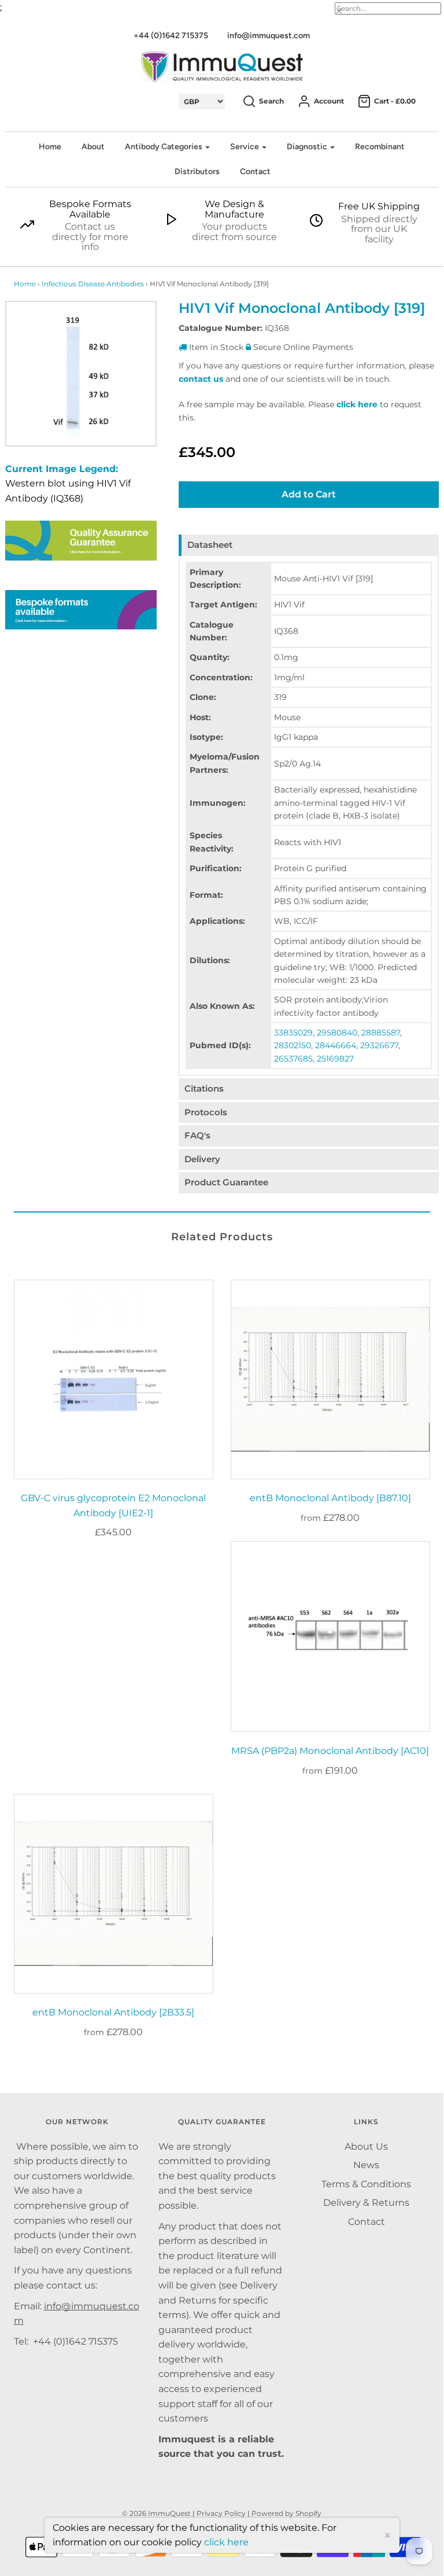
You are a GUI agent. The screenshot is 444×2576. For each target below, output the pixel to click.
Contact (255, 172)
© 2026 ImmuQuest (156, 2513)
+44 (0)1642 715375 (171, 36)
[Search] (347, 12)
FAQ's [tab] (197, 1135)
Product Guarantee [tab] (226, 1182)
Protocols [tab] (206, 1112)
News (366, 2165)
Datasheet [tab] (210, 545)
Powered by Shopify (286, 2513)
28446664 (336, 1045)
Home (50, 147)
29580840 (337, 1033)
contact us (201, 379)
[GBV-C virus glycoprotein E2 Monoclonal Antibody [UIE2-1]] (114, 1379)
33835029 (293, 1033)
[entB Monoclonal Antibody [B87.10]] (330, 1379)
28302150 (293, 1045)
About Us (366, 2146)
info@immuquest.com (269, 36)
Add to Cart (309, 494)
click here (357, 404)
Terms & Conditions (366, 2184)
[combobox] (388, 8)
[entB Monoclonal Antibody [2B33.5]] (114, 1894)
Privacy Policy (221, 2513)
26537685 (293, 1059)
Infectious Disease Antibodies (93, 284)
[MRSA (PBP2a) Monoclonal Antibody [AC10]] (330, 1637)
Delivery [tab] (202, 1159)
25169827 (335, 1059)
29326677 (379, 1045)
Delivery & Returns (366, 2203)
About (93, 147)
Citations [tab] (204, 1088)
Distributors (197, 172)
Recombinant (380, 147)
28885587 (381, 1033)
